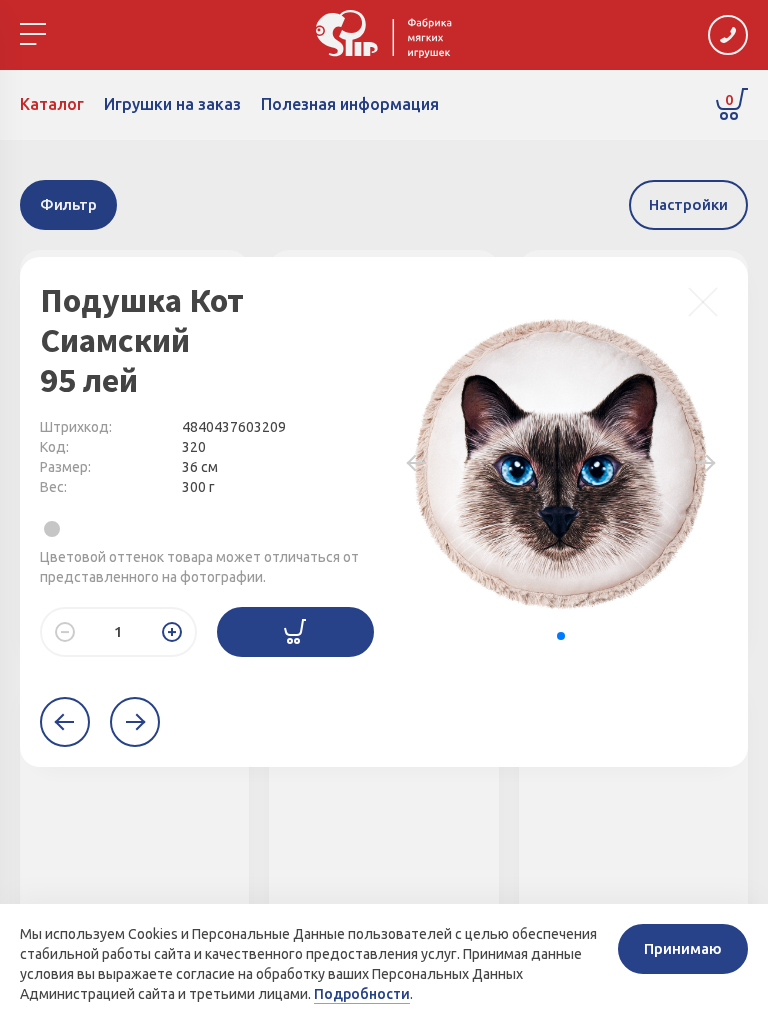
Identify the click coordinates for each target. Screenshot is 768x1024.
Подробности (362, 994)
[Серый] (52, 529)
